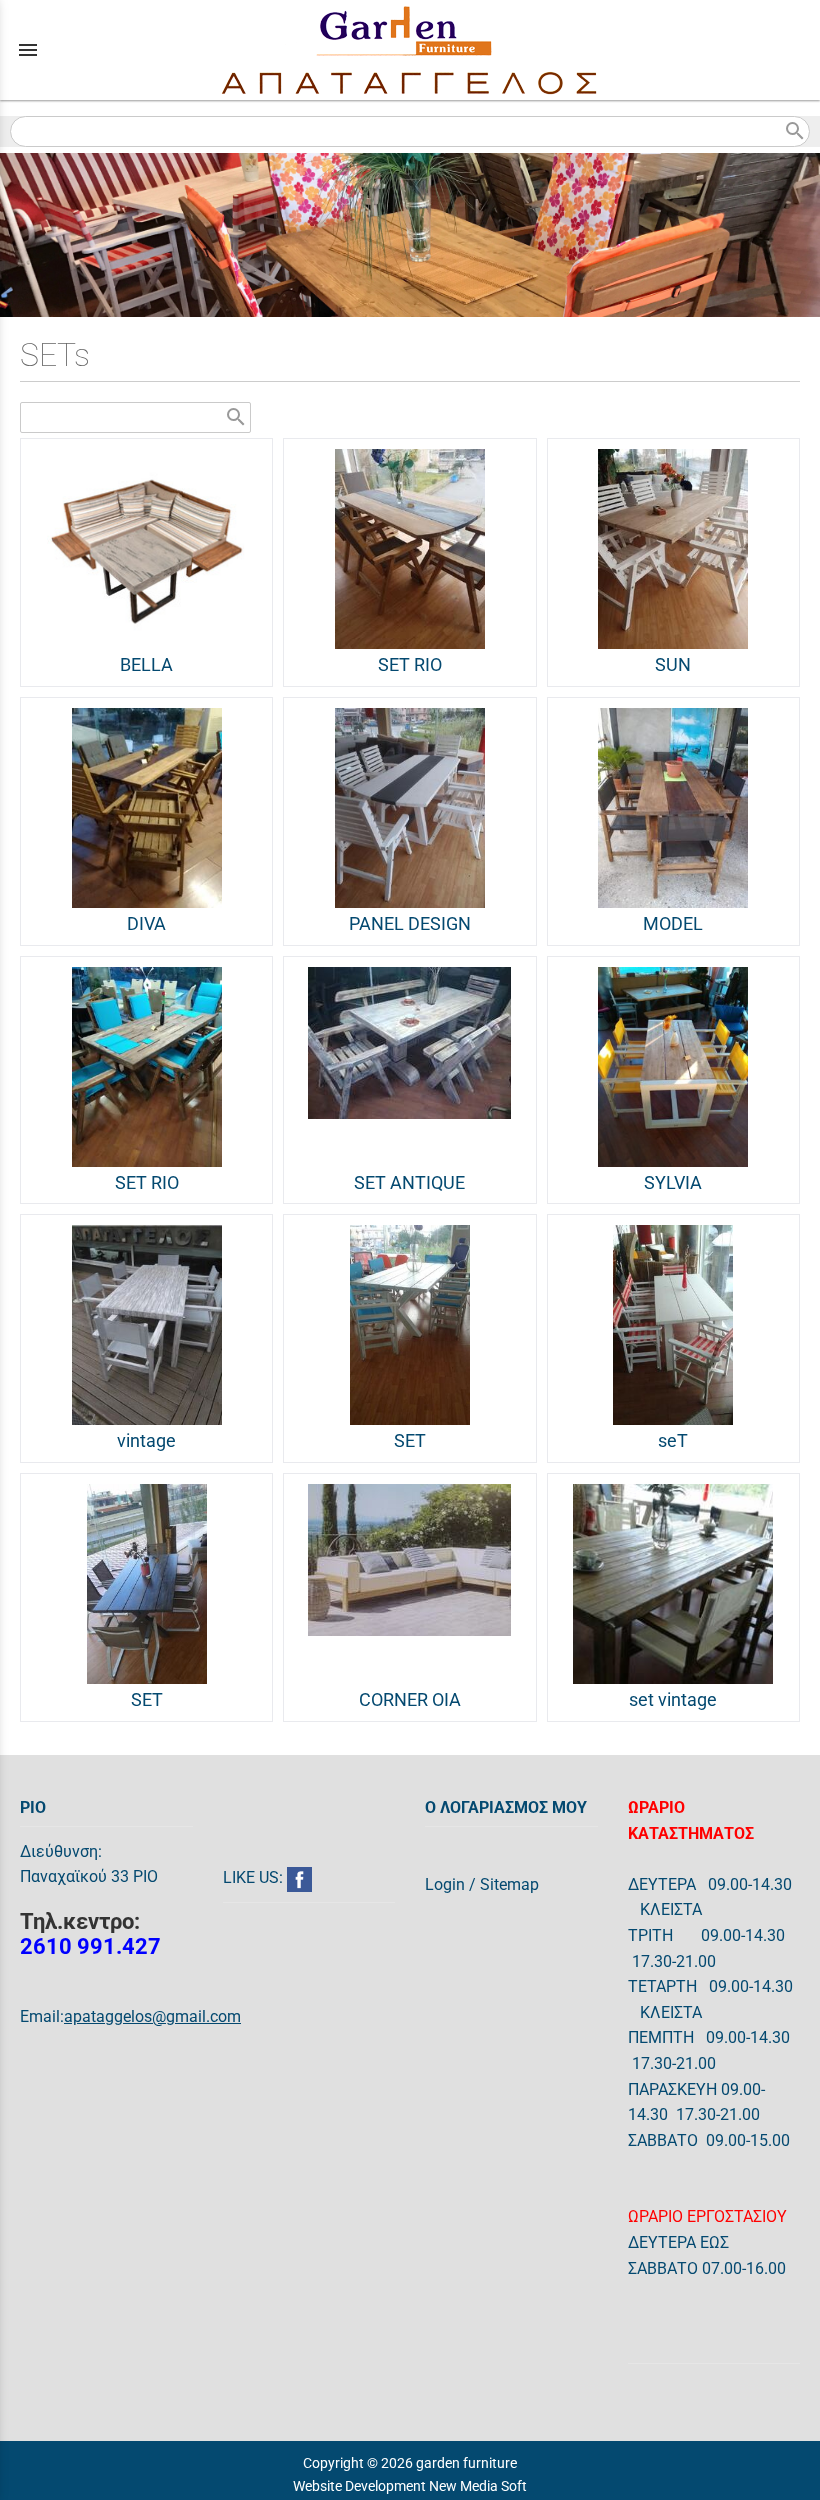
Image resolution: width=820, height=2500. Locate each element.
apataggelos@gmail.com (152, 2016)
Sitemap (509, 1884)
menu (28, 50)
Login (445, 1884)
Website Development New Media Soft (410, 2486)
